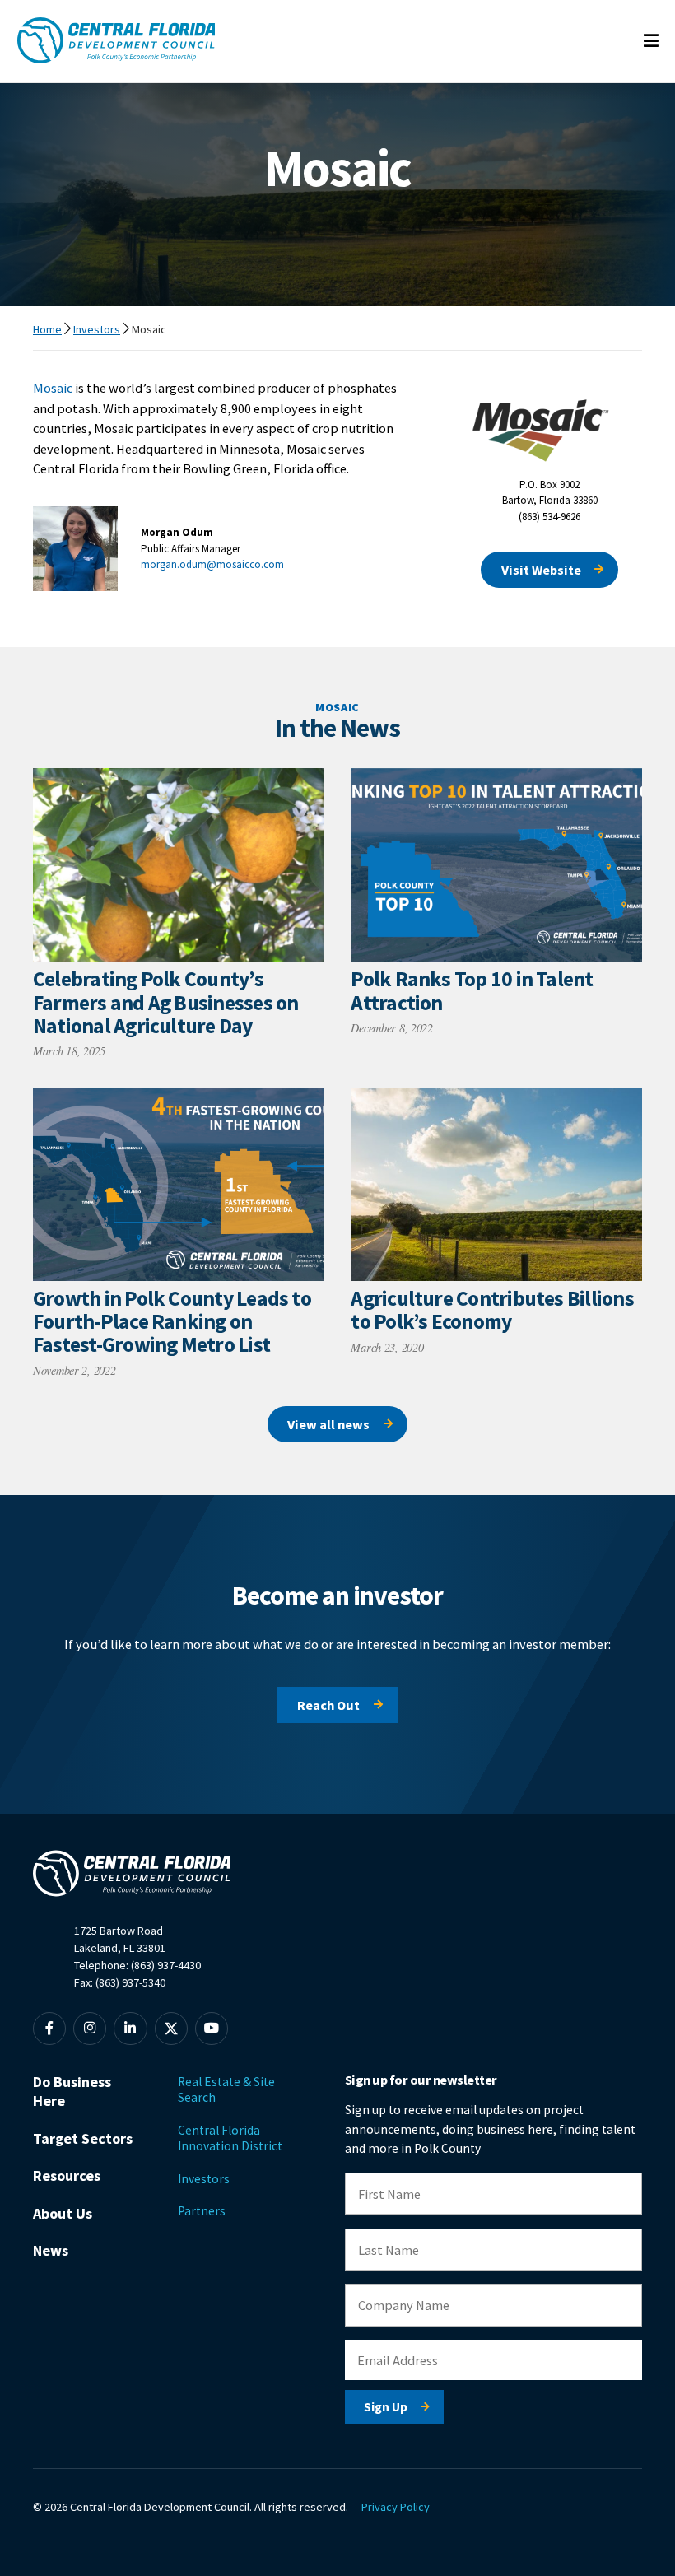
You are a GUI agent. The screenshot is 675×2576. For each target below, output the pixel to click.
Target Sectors (83, 2138)
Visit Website (541, 570)
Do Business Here (72, 2091)
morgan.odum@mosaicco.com (212, 564)
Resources (67, 2175)
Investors (97, 329)
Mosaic (53, 388)
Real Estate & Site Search (226, 2089)
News (51, 2250)
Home (47, 329)
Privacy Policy (396, 2507)
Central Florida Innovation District (230, 2138)
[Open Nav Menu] (651, 42)
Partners (202, 2211)
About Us (63, 2213)
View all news (328, 1424)
